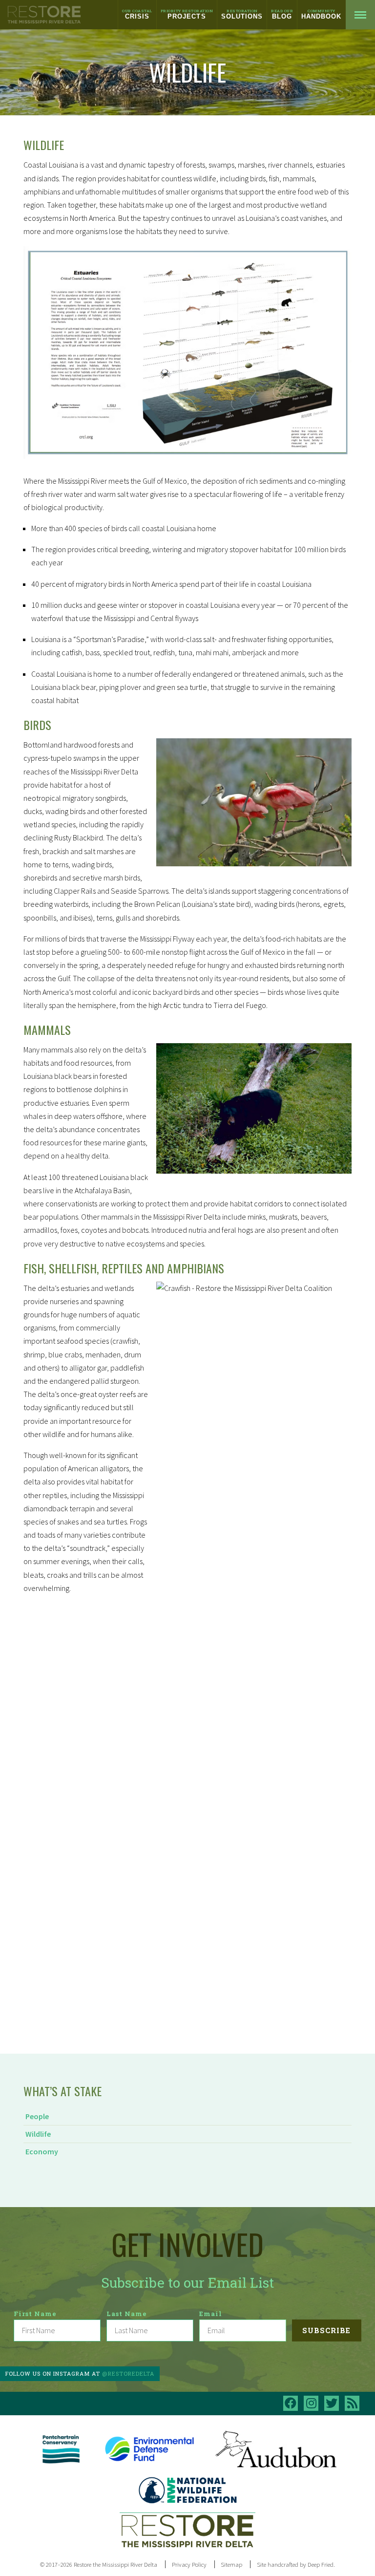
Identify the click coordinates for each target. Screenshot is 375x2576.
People (37, 2116)
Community (321, 14)
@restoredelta (128, 2373)
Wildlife (38, 2134)
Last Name (127, 2314)
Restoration (242, 14)
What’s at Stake (62, 2091)
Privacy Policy (189, 2564)
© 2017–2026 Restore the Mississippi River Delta (99, 2564)
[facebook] (291, 2403)
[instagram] (311, 2403)
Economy (42, 2151)
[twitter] (332, 2403)
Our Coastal (137, 14)
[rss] (352, 2403)
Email (211, 2314)
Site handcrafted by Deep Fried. (296, 2564)
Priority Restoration (187, 14)
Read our (282, 14)
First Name (35, 2314)
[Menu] (360, 15)
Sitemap (231, 2564)
